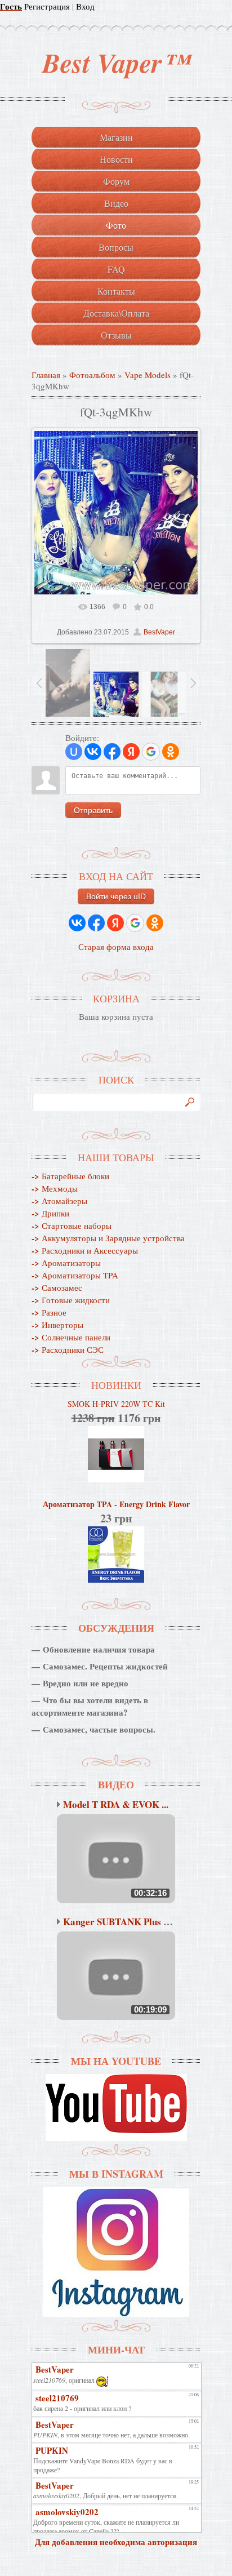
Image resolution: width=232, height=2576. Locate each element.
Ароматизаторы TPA (75, 1275)
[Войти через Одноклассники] (171, 752)
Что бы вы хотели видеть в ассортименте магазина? (90, 1706)
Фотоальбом (92, 375)
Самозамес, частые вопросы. (99, 1729)
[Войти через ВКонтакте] (93, 752)
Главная (46, 375)
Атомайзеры (59, 1201)
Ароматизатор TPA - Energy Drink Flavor (116, 1504)
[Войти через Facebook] (112, 752)
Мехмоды (55, 1188)
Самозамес (57, 1287)
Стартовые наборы (72, 1225)
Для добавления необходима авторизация (116, 2542)
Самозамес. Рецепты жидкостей (105, 1666)
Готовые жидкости (71, 1300)
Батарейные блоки (70, 1176)
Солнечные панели (71, 1337)
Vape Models (148, 375)
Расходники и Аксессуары (85, 1250)
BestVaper (159, 632)
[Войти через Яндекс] (131, 752)
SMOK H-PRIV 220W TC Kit (116, 1404)
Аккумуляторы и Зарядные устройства (108, 1238)
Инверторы (57, 1325)
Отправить (93, 810)
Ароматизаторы (66, 1263)
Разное (49, 1312)
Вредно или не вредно (86, 1683)
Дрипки (50, 1213)
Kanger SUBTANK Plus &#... (123, 1922)
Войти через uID (116, 896)
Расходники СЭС (68, 1349)
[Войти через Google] (151, 752)
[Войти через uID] (74, 752)
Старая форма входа (116, 947)
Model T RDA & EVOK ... (116, 1804)
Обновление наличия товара (99, 1649)
